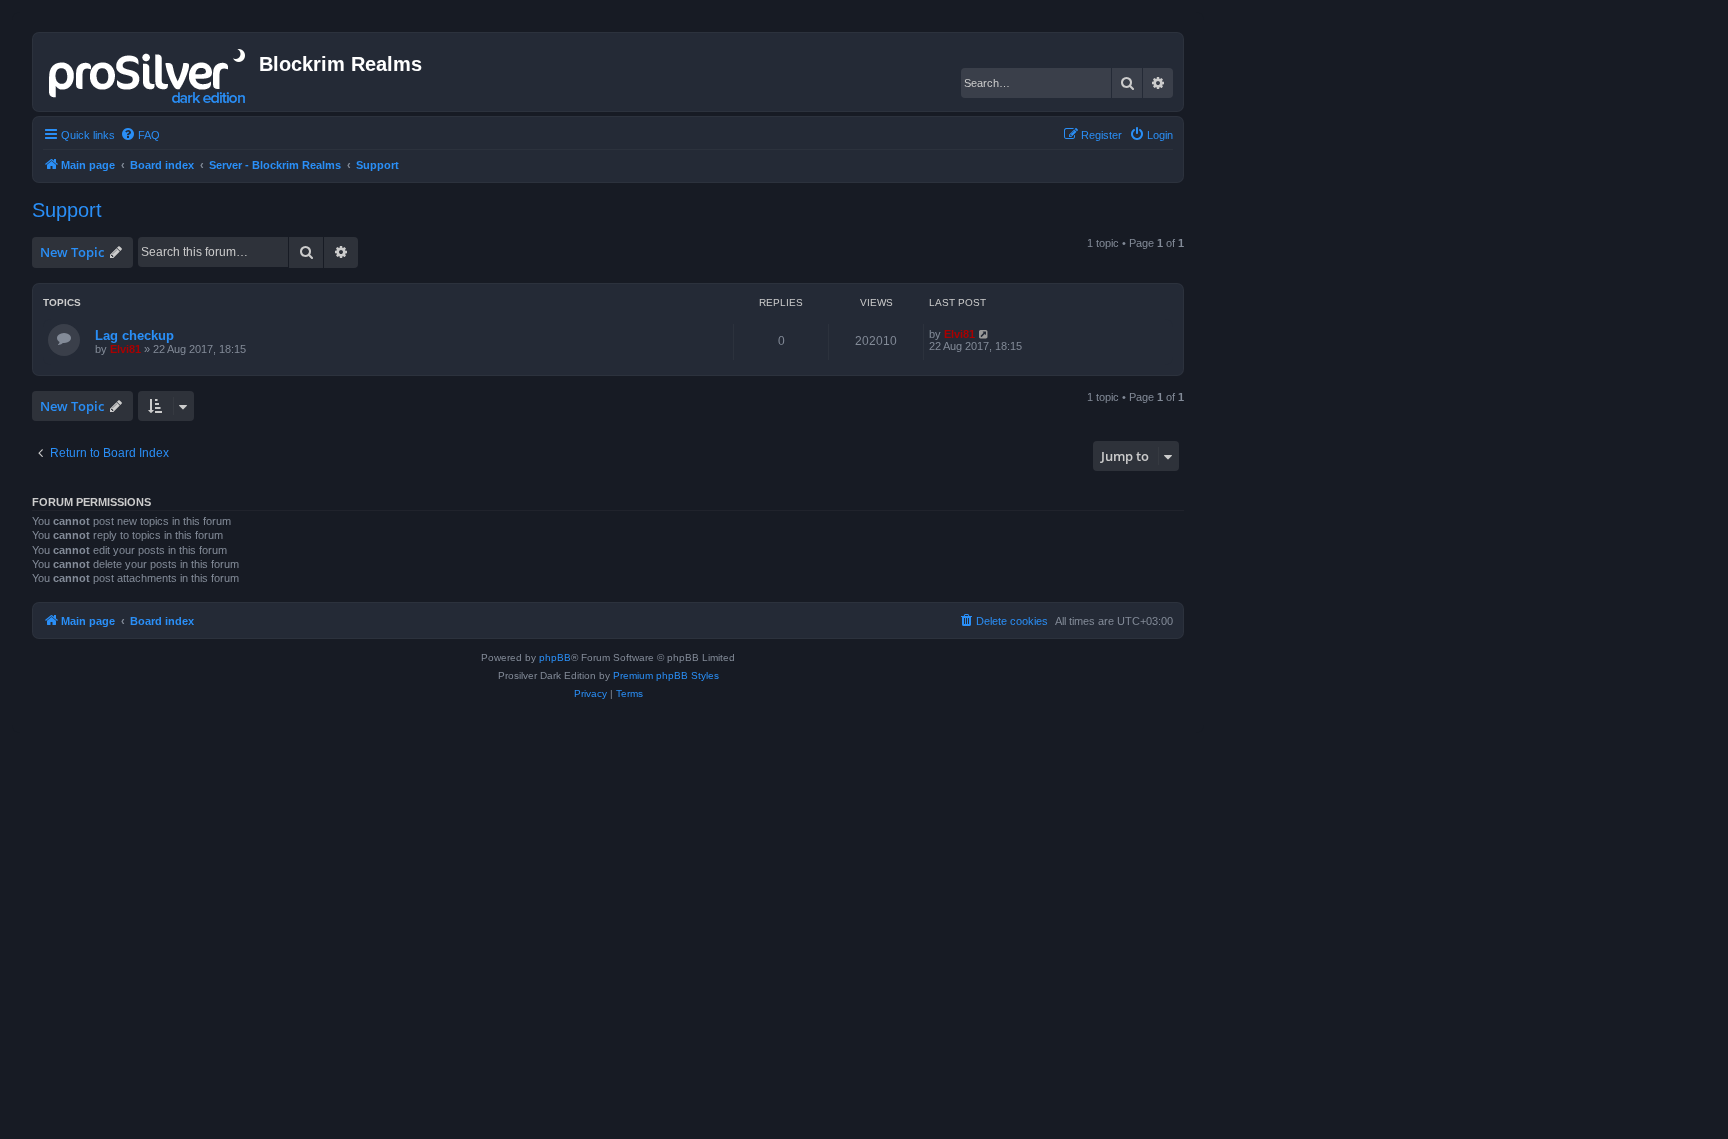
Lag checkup (134, 335)
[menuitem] (140, 135)
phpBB (555, 657)
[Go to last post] (984, 334)
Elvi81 (125, 349)
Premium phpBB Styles (666, 675)
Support (67, 210)
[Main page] (148, 72)
